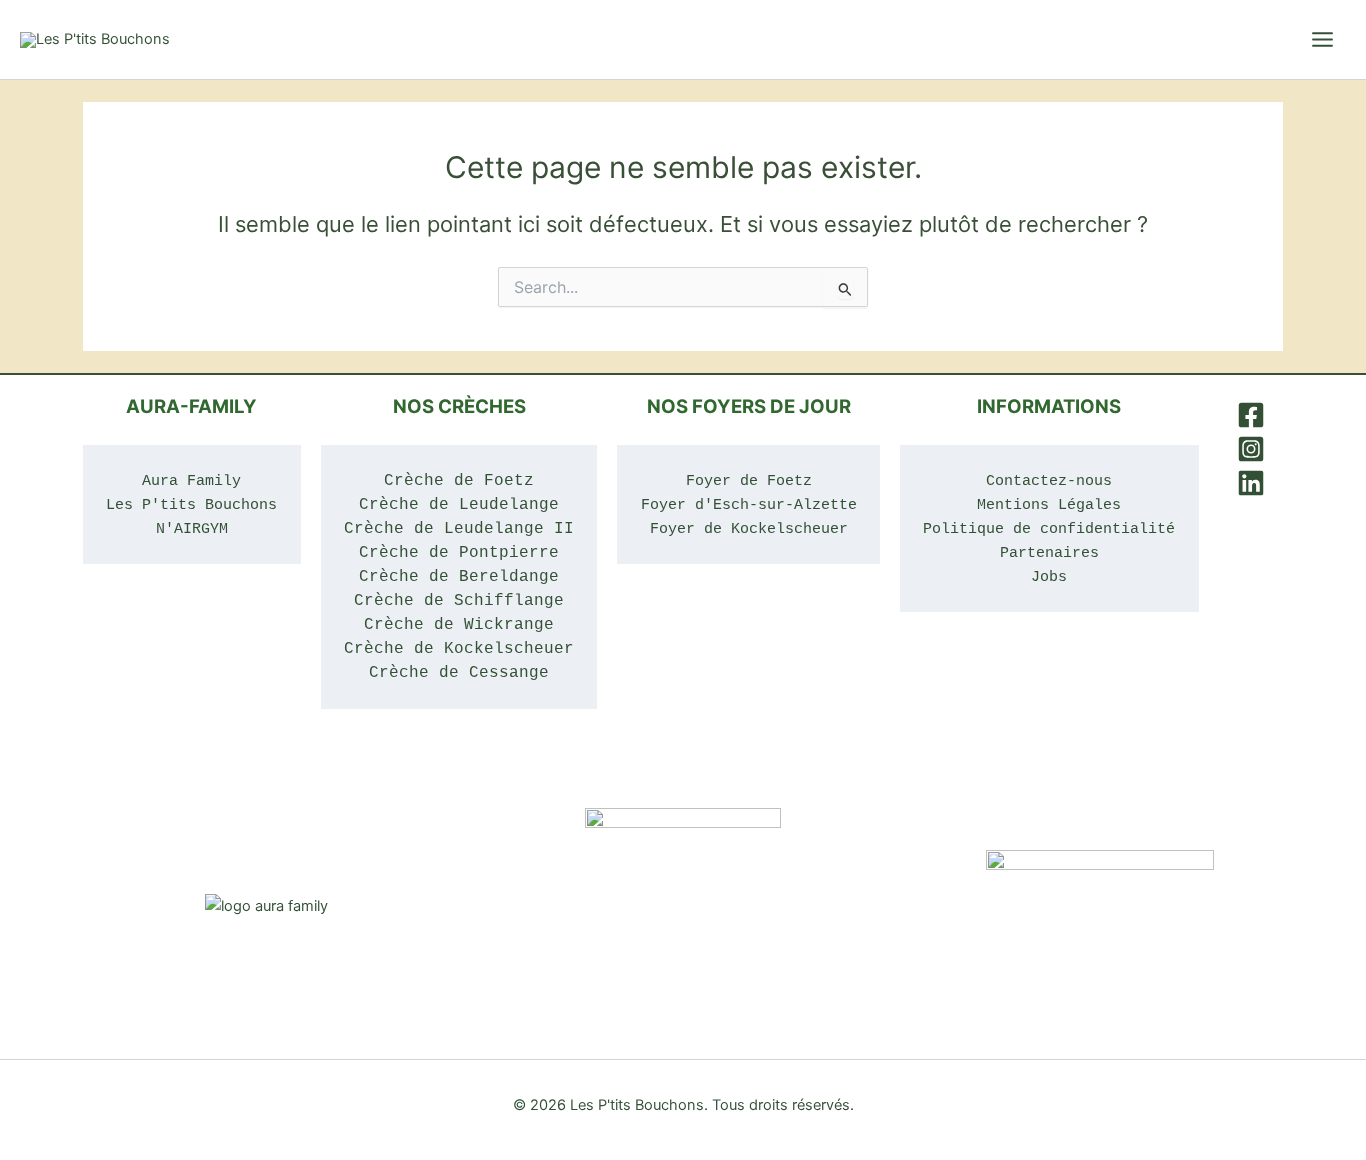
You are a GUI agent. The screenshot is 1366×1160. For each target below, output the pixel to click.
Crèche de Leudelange (459, 505)
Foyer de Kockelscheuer (749, 529)
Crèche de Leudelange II (459, 529)
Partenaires (1049, 553)
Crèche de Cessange (459, 673)
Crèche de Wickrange (459, 625)
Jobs (1049, 577)
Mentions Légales (1049, 505)
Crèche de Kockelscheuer (459, 649)
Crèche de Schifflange (459, 601)
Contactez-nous (1049, 481)
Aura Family (191, 481)
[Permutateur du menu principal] (1322, 39)
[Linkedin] (1251, 483)
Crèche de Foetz (459, 481)
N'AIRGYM (192, 529)
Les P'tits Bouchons (191, 505)
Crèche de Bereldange (459, 577)
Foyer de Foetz (749, 481)
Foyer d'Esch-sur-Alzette (749, 505)
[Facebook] (1251, 415)
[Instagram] (1251, 449)
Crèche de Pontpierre (459, 553)
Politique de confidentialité (1049, 529)
